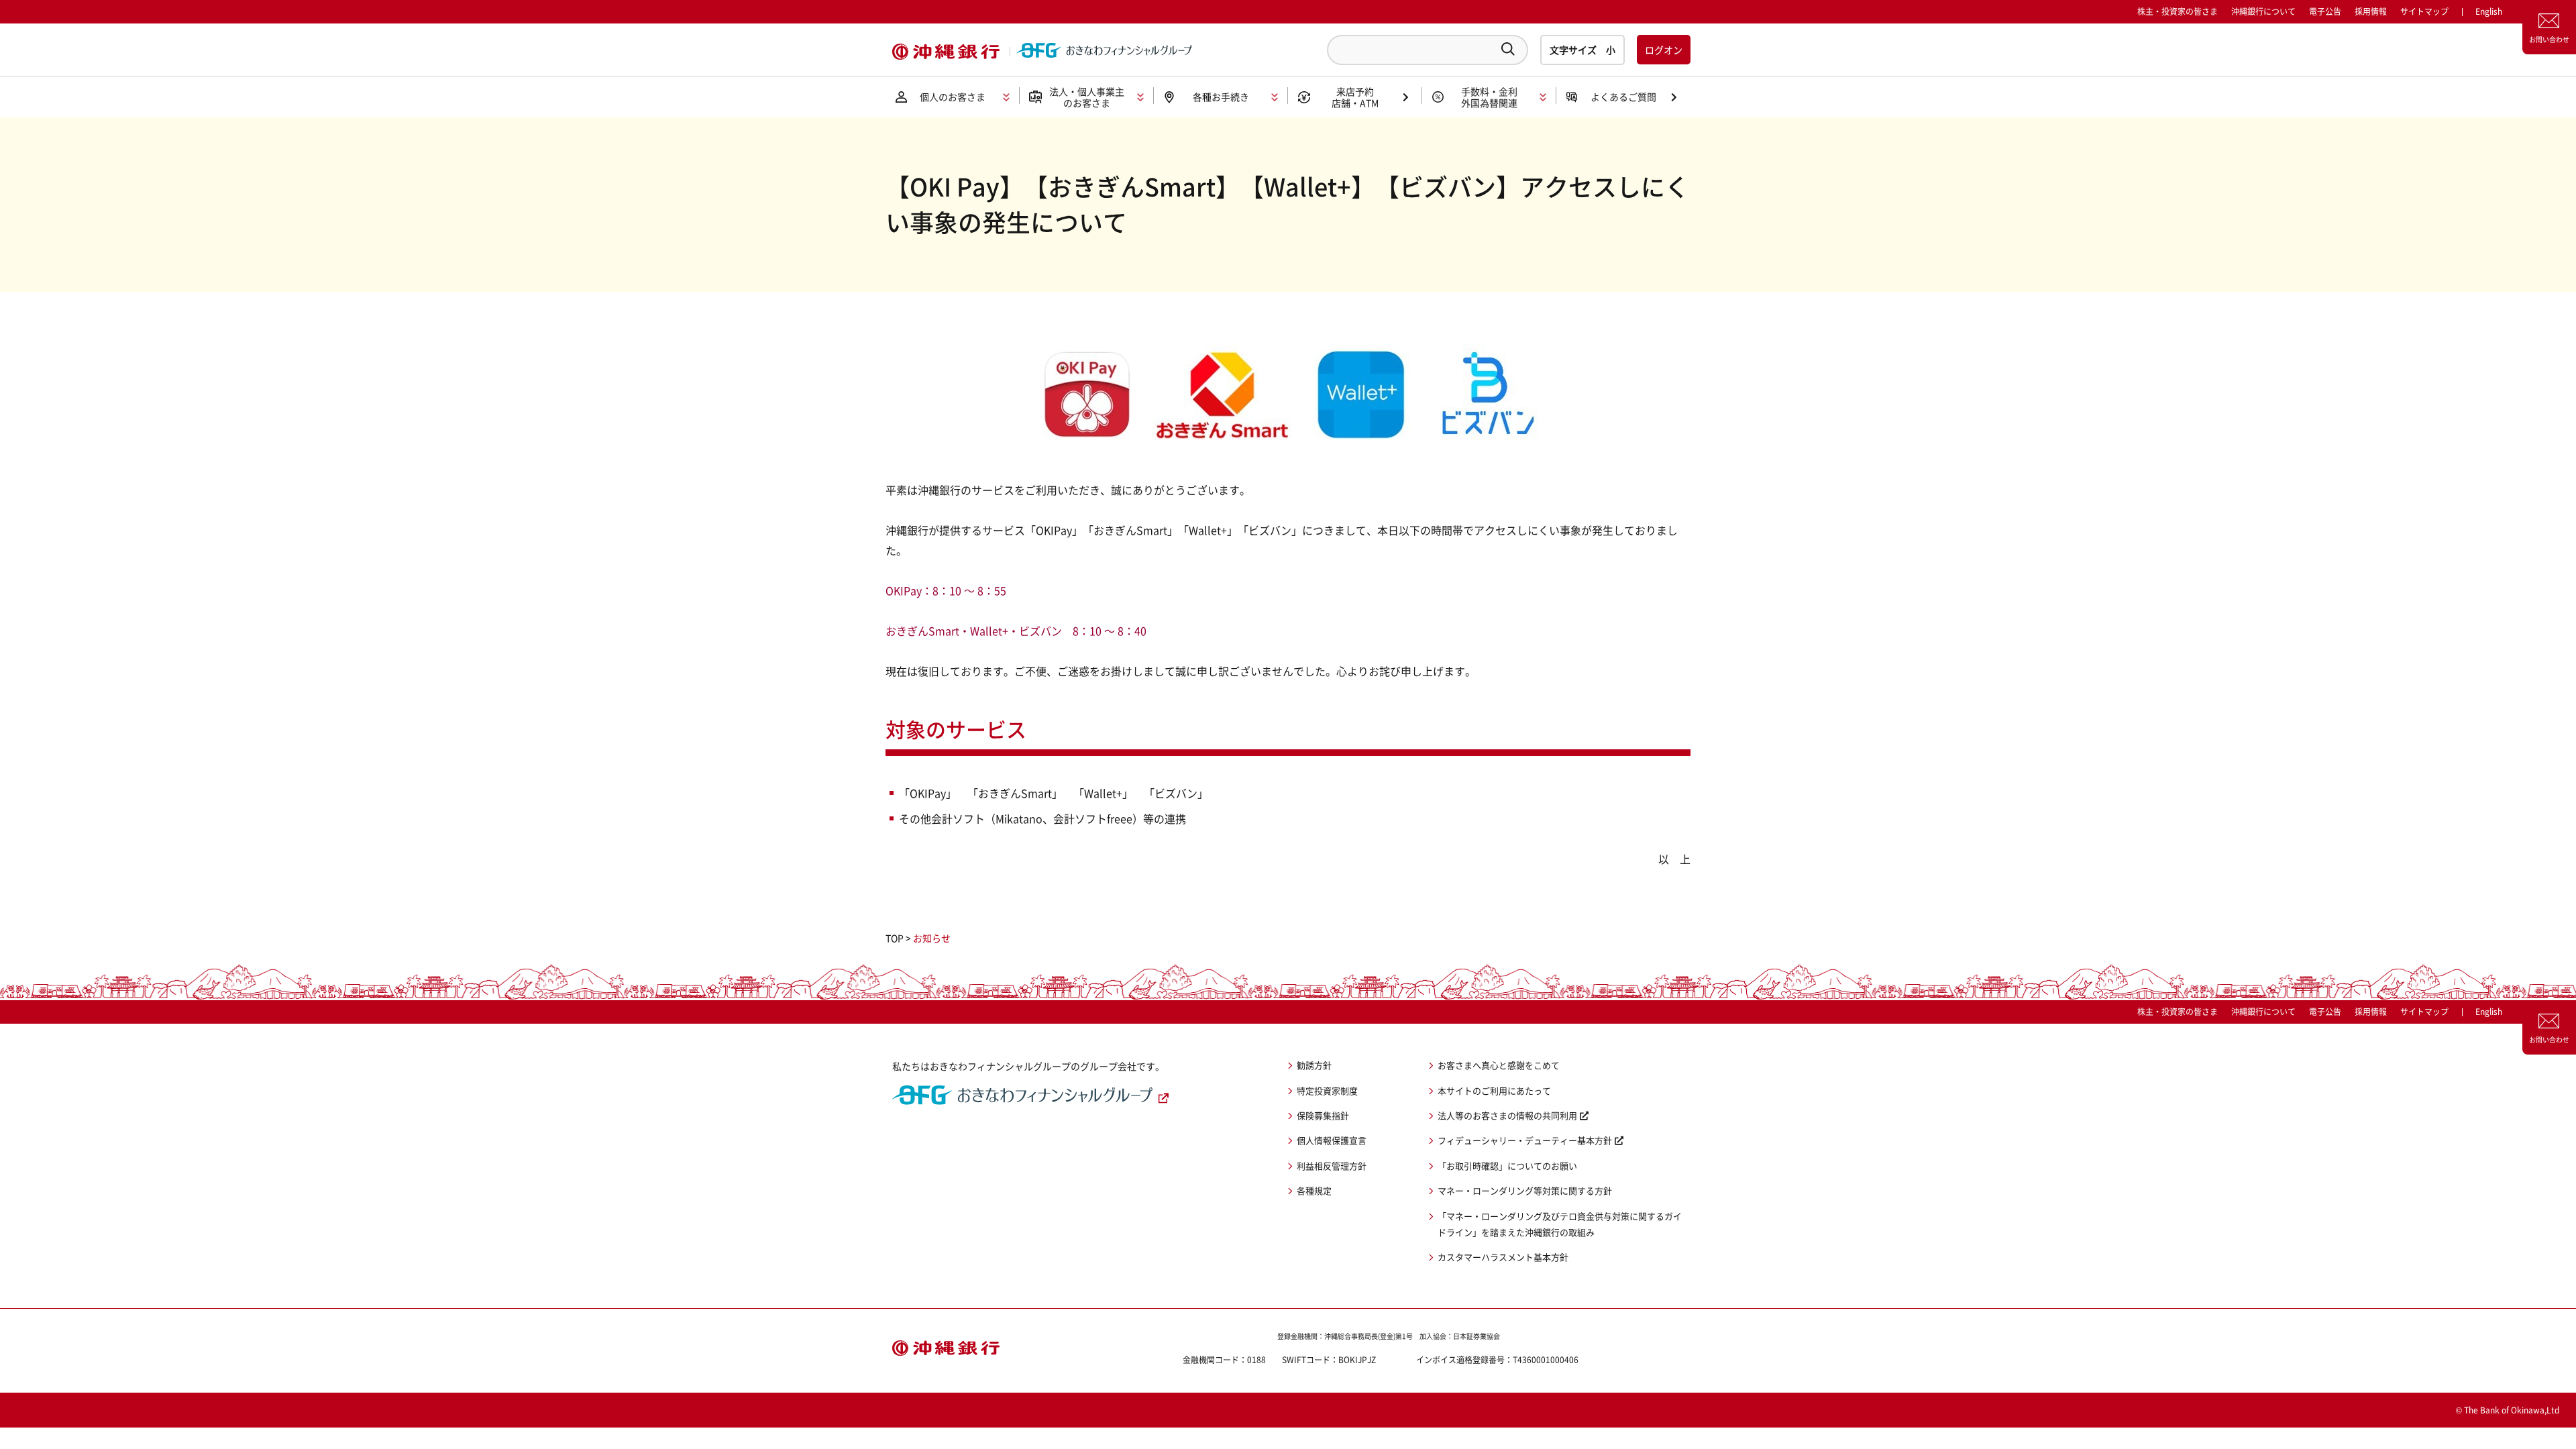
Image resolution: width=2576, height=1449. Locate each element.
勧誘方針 (1314, 1065)
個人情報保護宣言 (1332, 1140)
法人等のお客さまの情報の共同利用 (1507, 1115)
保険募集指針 (1323, 1115)
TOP (895, 938)
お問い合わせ (2549, 39)
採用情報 (2371, 11)
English (2489, 1012)
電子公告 (2325, 11)
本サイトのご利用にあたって (1494, 1090)
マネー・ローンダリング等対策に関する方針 (1525, 1190)
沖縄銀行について (2263, 11)
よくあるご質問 (1623, 97)
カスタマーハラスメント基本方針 (1503, 1257)
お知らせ (932, 938)
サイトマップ (2424, 11)
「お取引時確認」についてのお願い (1507, 1166)
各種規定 (1314, 1190)
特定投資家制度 (1327, 1090)
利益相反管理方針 (1332, 1166)
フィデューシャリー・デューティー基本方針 (1525, 1140)
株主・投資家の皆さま (2178, 11)
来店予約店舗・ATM (1355, 97)
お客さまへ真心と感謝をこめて (1499, 1065)
